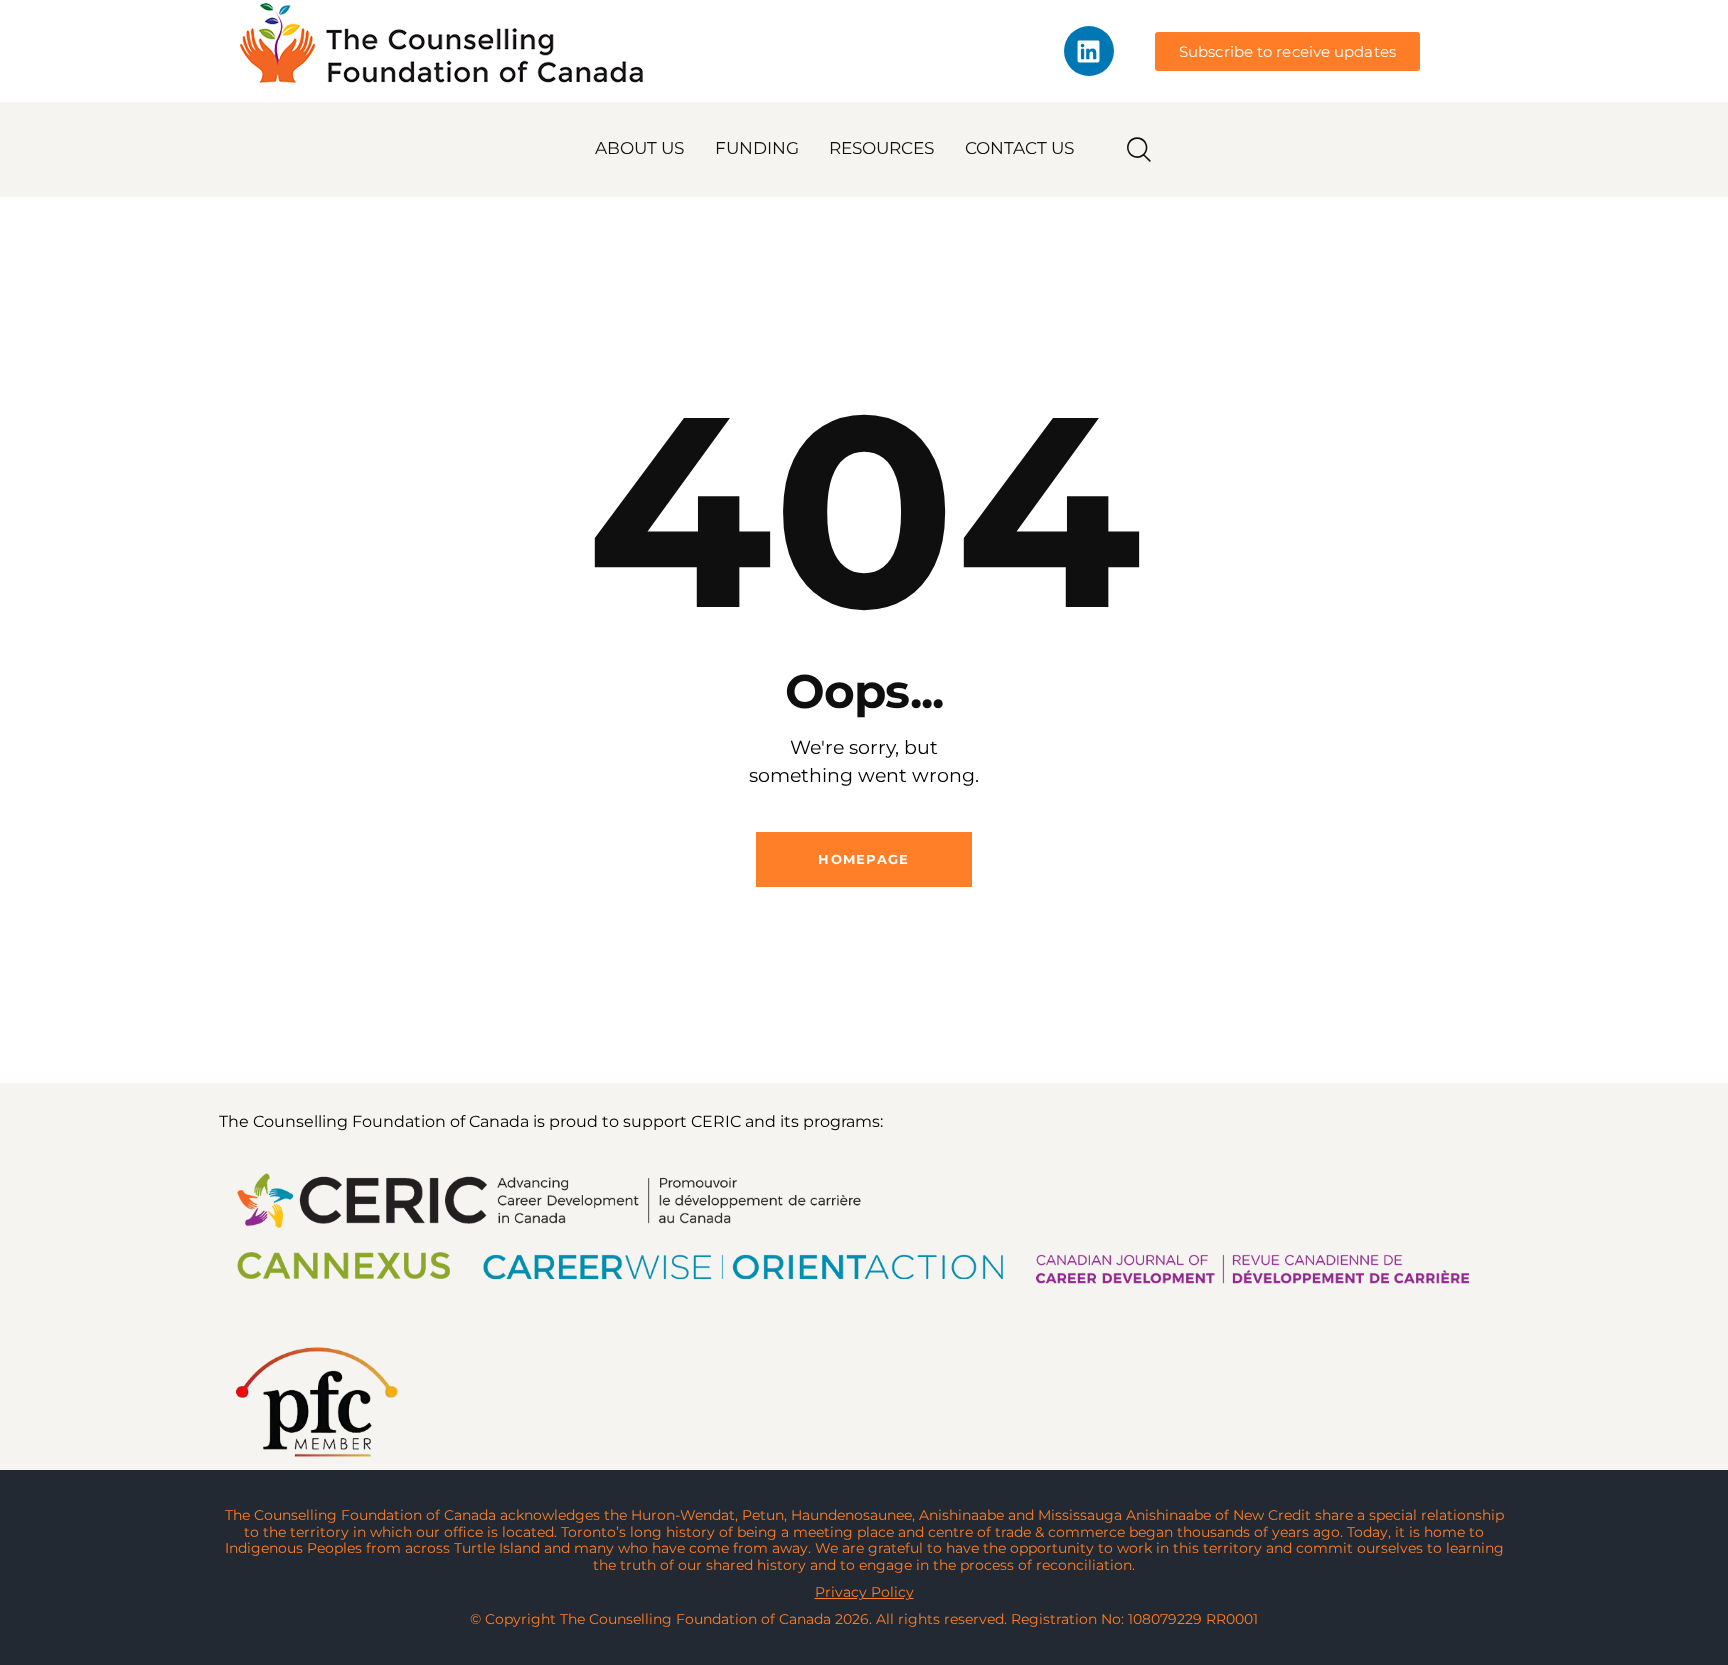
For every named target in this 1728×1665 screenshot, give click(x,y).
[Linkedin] (1089, 51)
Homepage (863, 859)
